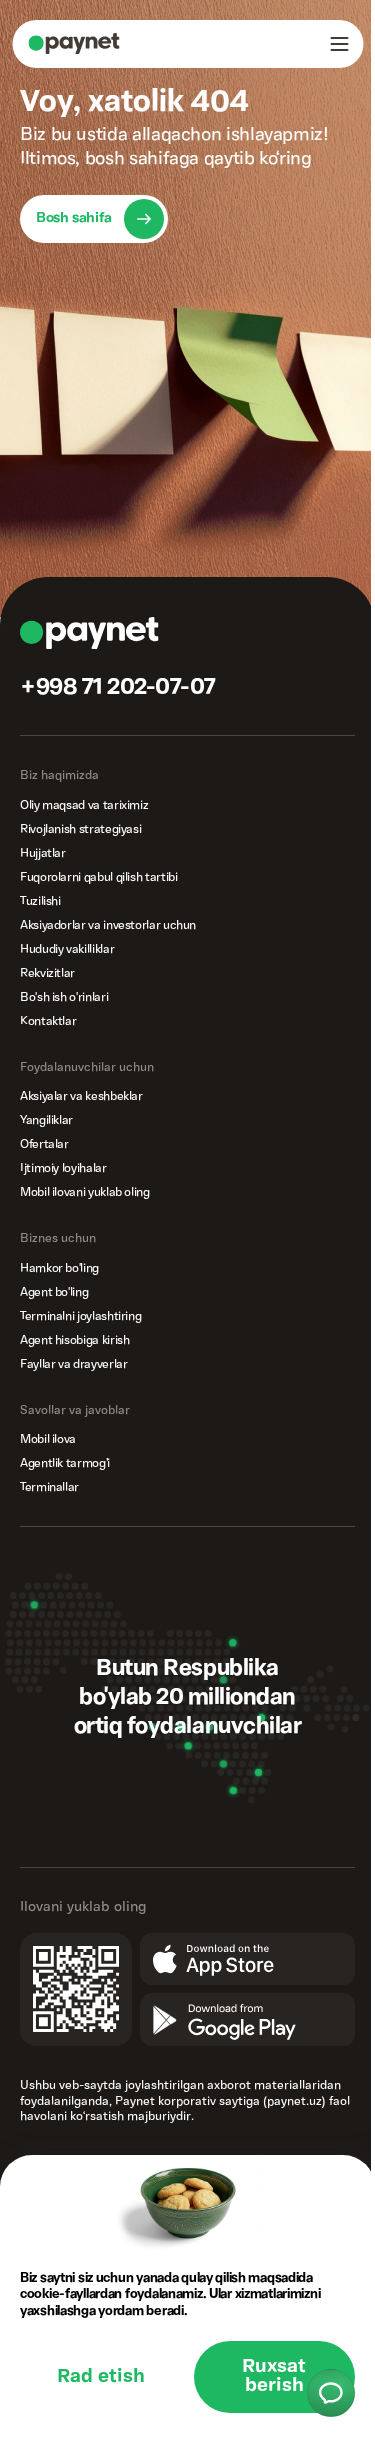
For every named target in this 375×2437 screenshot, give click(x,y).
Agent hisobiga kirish (74, 1340)
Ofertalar (44, 1144)
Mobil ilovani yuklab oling (85, 1192)
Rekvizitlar (47, 973)
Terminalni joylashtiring (80, 1316)
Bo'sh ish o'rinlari (64, 997)
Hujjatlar (43, 853)
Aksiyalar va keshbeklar (81, 1096)
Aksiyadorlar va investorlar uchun (108, 925)
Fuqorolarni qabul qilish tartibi (98, 877)
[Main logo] (73, 43)
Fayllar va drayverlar (73, 1364)
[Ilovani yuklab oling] (216, 1975)
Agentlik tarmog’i (65, 1463)
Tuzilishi (40, 901)
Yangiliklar (46, 1120)
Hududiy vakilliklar (67, 949)
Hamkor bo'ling (59, 1268)
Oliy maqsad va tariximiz (84, 805)
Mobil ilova (48, 1439)
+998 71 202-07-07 (118, 688)
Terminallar (49, 1487)
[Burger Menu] (339, 44)
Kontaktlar (48, 1021)
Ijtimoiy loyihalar (63, 1168)
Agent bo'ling (54, 1292)
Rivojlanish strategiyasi (80, 829)
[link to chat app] (331, 2393)
